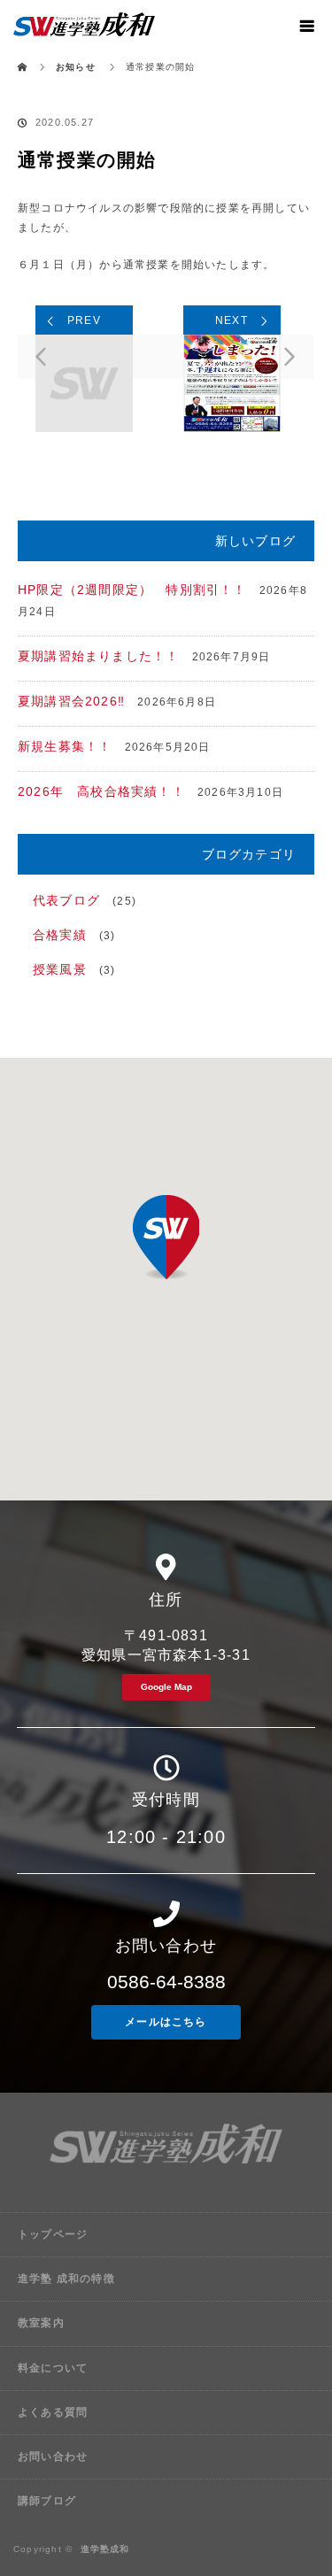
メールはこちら (166, 2022)
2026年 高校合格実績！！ (101, 791)
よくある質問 (53, 2412)
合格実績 (60, 935)
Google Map (166, 1687)
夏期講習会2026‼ (71, 701)
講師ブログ (47, 2501)
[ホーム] (23, 55)
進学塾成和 (105, 2549)
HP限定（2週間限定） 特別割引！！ (132, 590)
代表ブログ (66, 900)
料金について (53, 2368)
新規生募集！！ (65, 746)
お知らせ (76, 67)
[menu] (307, 25)
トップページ (53, 2234)
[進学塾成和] (166, 2188)
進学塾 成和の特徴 (66, 2279)
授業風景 (60, 969)
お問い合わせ (53, 2456)
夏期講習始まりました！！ (98, 656)
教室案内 (41, 2323)
